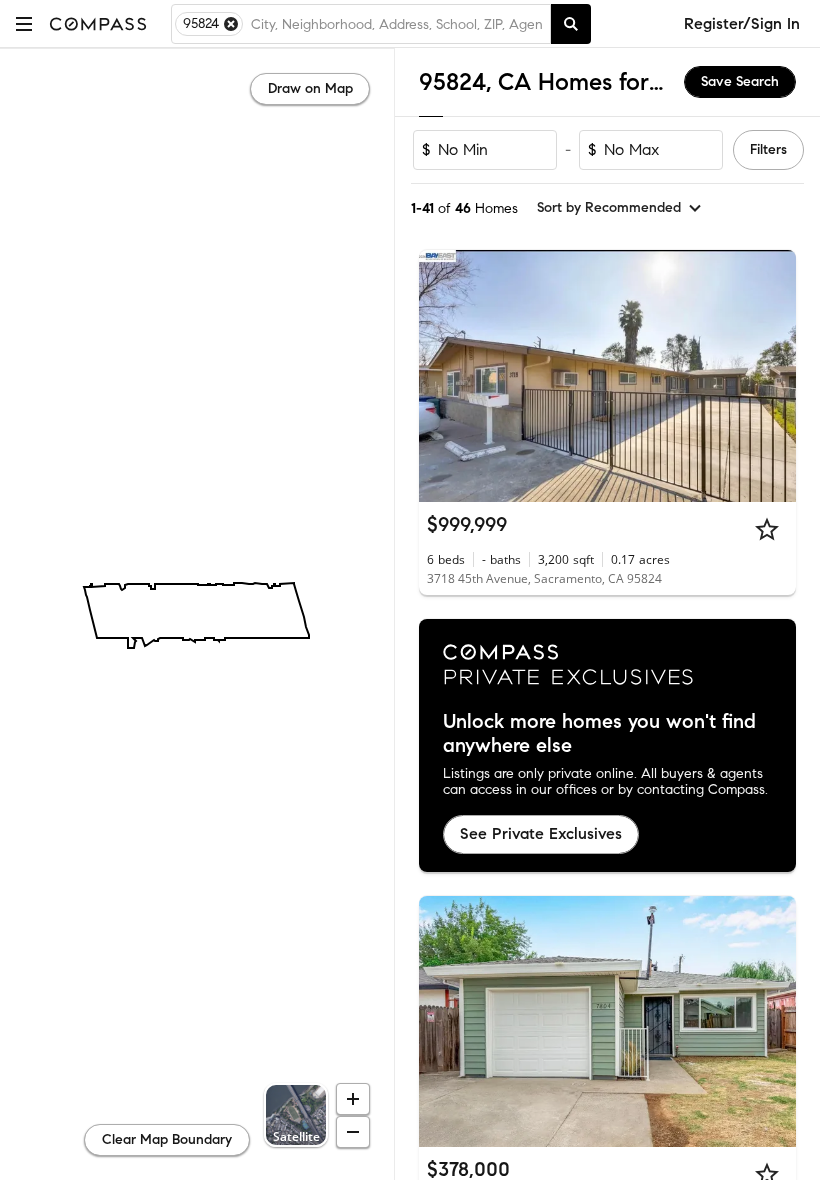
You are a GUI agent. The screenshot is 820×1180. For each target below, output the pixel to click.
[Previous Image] (443, 376)
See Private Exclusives (541, 833)
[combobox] (396, 24)
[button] (24, 23)
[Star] (767, 529)
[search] (571, 24)
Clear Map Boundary (167, 1139)
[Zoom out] (353, 1132)
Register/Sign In (742, 23)
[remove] (231, 24)
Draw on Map (310, 88)
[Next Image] (773, 376)
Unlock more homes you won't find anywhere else (599, 734)
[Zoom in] (353, 1099)
